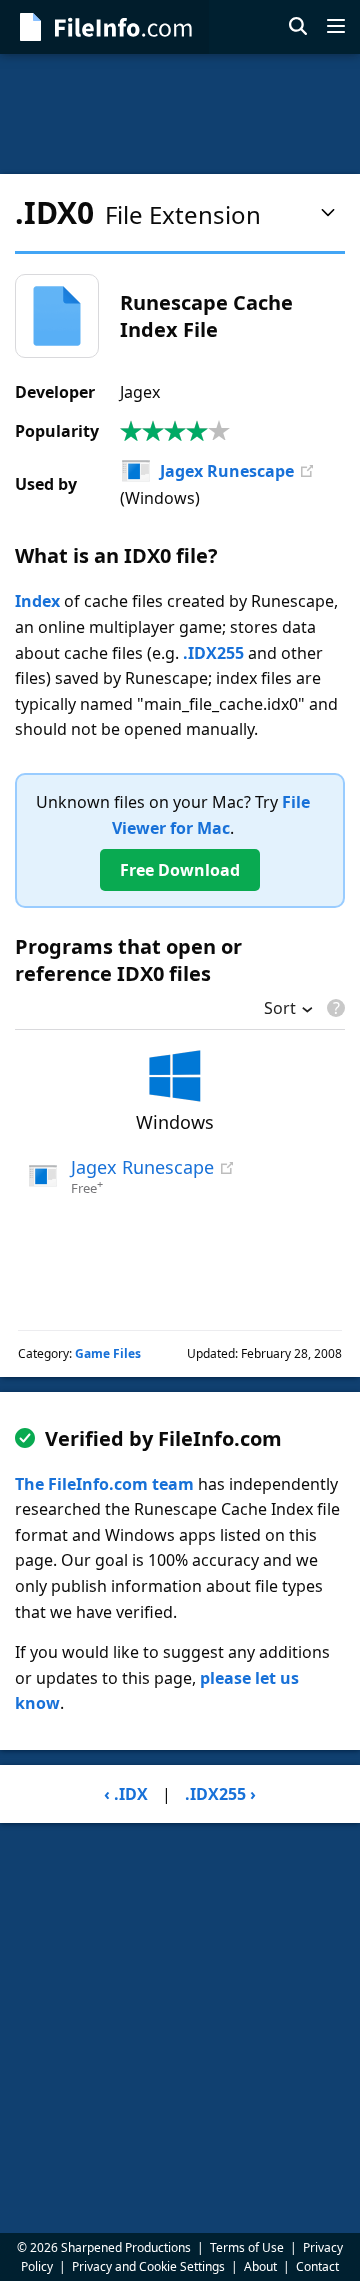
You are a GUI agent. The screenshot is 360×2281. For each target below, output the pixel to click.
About (260, 2266)
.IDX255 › (220, 1794)
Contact (317, 2266)
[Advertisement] (180, 114)
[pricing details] (334, 1008)
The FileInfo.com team (104, 1484)
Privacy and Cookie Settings (148, 2266)
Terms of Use (247, 2247)
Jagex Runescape (227, 471)
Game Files (108, 1353)
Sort (280, 1010)
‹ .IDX (126, 1794)
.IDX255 (213, 653)
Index (37, 601)
